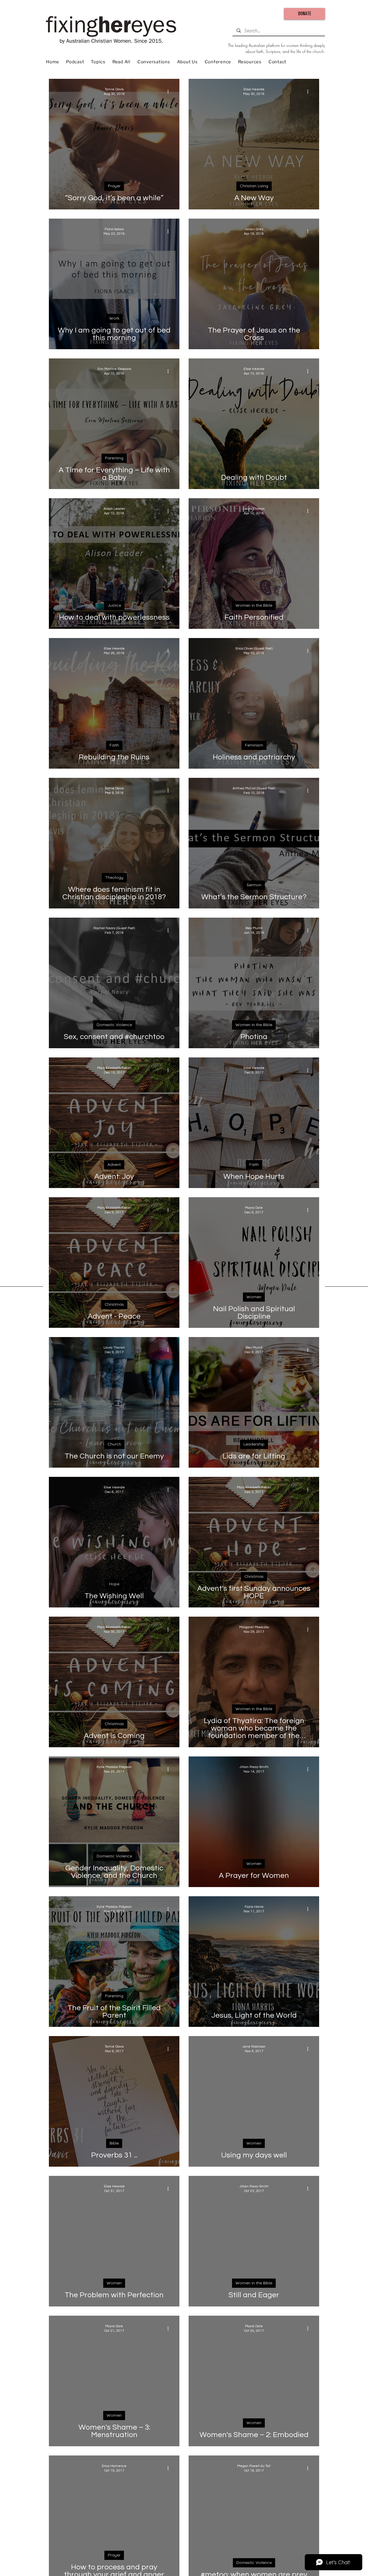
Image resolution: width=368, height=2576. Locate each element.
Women (254, 1297)
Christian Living (254, 186)
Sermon (254, 885)
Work (114, 318)
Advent (114, 1164)
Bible (114, 2143)
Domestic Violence (114, 1025)
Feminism (254, 745)
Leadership (254, 1444)
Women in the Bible (254, 605)
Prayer (114, 186)
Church (114, 1444)
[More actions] (170, 91)
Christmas (114, 1304)
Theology (114, 877)
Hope (114, 1584)
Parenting (114, 458)
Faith (114, 745)
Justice (114, 605)
